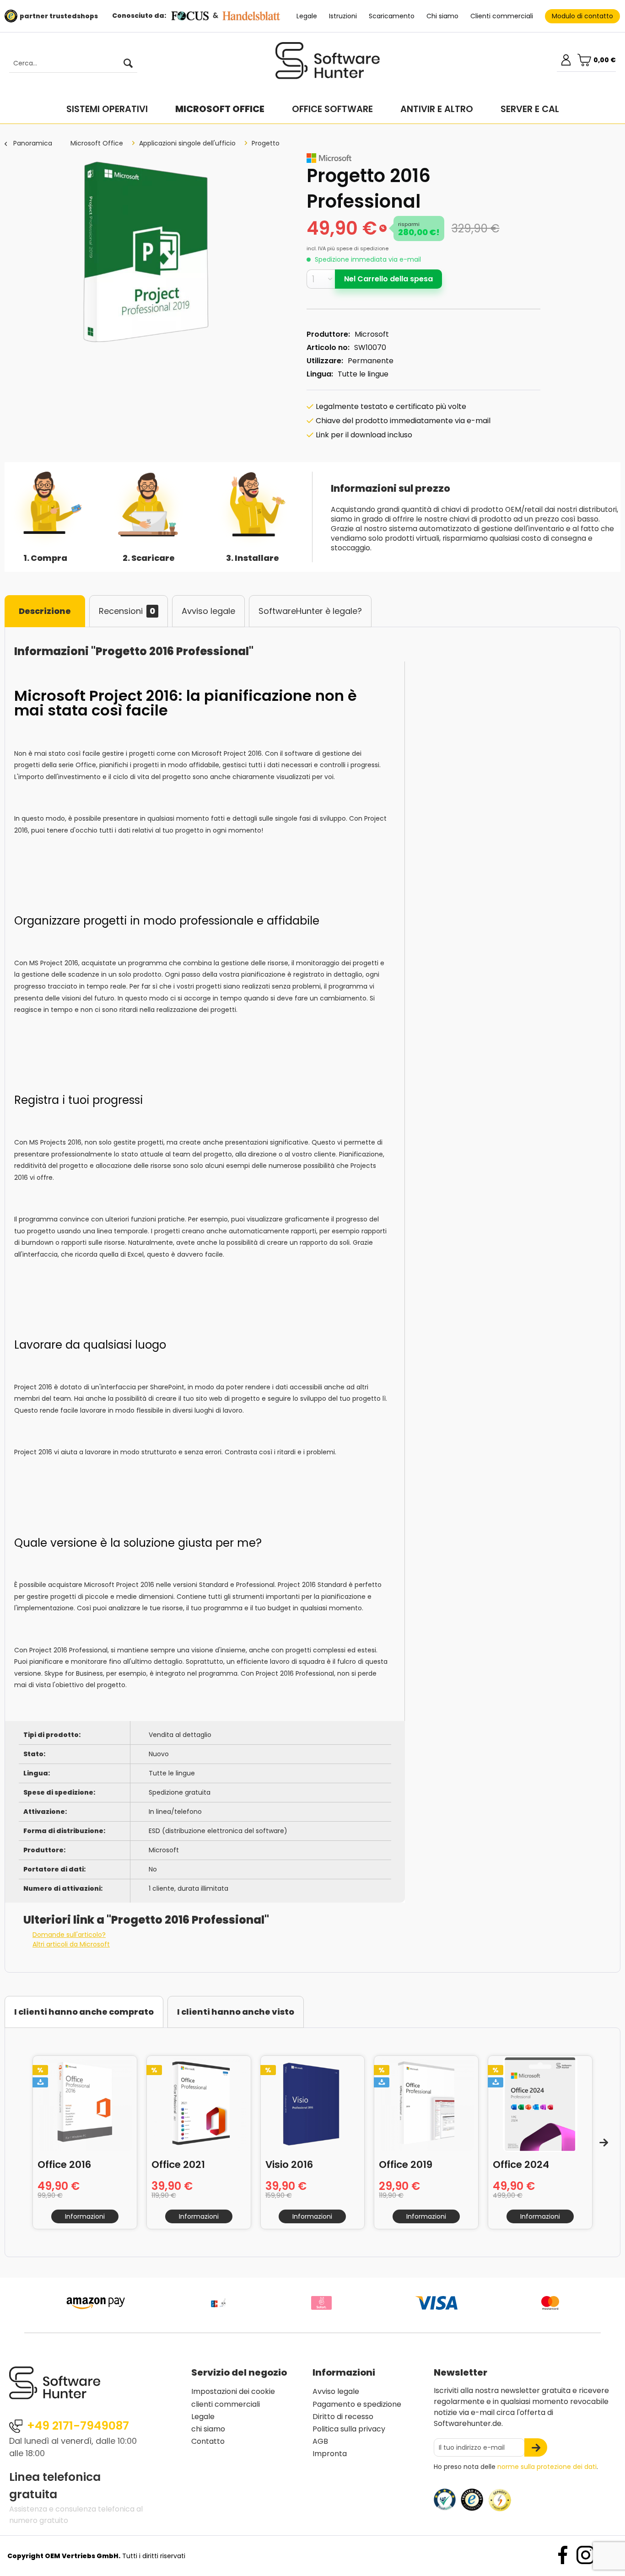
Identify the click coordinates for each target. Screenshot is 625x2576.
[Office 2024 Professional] (540, 2104)
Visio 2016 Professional (296, 2164)
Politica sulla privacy (349, 2429)
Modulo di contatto (582, 16)
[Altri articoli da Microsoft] (329, 158)
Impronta (330, 2454)
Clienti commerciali (502, 16)
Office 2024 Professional (523, 2164)
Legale (307, 16)
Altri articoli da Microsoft (71, 1944)
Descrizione (45, 611)
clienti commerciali (226, 2404)
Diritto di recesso (343, 2417)
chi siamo (208, 2429)
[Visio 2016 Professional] (313, 2104)
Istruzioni (343, 16)
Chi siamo (442, 16)
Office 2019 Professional (409, 2164)
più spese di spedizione (358, 248)
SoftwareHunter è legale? (310, 611)
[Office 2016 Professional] (85, 2104)
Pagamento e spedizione (357, 2404)
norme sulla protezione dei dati (547, 2467)
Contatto (208, 2441)
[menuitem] (69, 64)
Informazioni (85, 2216)
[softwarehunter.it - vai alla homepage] (328, 65)
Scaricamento (392, 16)
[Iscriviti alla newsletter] (536, 2447)
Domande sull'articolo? (69, 1935)
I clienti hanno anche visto (236, 2012)
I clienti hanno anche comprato (84, 2012)
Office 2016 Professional (68, 2164)
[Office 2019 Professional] (426, 2104)
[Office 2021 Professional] (199, 2104)
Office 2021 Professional (182, 2164)
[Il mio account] (566, 60)
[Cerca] (128, 64)
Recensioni (127, 611)
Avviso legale (208, 611)
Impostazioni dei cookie (233, 2391)
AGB (320, 2441)
